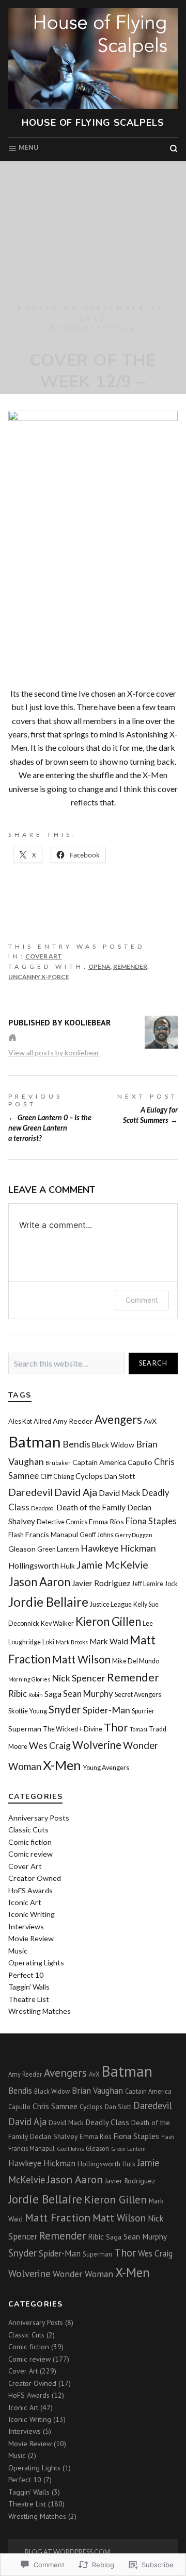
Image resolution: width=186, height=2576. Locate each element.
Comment (142, 1300)
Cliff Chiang (57, 1477)
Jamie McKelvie (112, 1564)
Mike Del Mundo (136, 1661)
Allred (42, 1421)
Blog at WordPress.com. (68, 2552)
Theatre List (29, 1999)
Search (153, 1363)
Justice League (111, 1604)
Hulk (68, 1566)
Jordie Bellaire (48, 1602)
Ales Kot (20, 1421)
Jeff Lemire (148, 1584)
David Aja (76, 1492)
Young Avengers (106, 1768)
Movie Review (31, 1938)
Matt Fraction (58, 2217)
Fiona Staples (151, 1521)
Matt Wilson (81, 1659)
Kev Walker (57, 1623)
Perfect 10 (26, 1975)
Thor (116, 1727)
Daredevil (30, 1492)
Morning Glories (29, 1679)
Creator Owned (35, 1878)
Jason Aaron (39, 1582)
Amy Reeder (73, 1421)
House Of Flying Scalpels (93, 123)
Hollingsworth (34, 1565)
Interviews (26, 1926)
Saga (53, 1694)
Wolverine (97, 1745)
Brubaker (58, 1463)
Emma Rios (106, 1521)
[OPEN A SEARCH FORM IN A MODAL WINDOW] (174, 148)
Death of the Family (91, 1507)
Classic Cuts (28, 1830)
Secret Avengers (138, 1695)
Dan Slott (120, 1476)
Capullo (140, 1462)
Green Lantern (58, 1549)
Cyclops (89, 1476)
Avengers (118, 1419)
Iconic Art (25, 1902)
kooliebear (102, 328)
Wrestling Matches (40, 2011)
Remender (130, 966)
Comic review (30, 1854)
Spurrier (143, 1711)
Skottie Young (28, 1711)
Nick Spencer (79, 1678)
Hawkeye (100, 1548)
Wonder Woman (83, 2274)
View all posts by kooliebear (54, 1053)
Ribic (18, 1694)
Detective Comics (62, 1522)
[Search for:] (66, 1364)
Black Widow (113, 1445)
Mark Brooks (72, 1642)
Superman (25, 1729)
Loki (48, 1642)
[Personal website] (12, 1037)
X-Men (62, 1765)
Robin (36, 1695)
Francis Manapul (52, 1534)
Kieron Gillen (108, 1621)
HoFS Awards (30, 1890)
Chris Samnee (55, 2106)
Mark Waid (109, 1641)
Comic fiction (30, 1842)
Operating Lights (36, 1963)
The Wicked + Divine (73, 1729)
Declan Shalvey (54, 2136)
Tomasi (138, 1729)
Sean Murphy (88, 1694)
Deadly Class (107, 2122)
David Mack (120, 1493)
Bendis (76, 1444)
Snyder (65, 1709)
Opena (99, 966)
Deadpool (43, 1508)
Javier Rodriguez (101, 1583)
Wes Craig (50, 1745)
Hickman (138, 1548)
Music (18, 1951)
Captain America (99, 1462)
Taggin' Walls (29, 1987)
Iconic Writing (32, 1914)
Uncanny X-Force (39, 977)
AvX (150, 1421)
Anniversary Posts (39, 1818)
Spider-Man (106, 1710)
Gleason (22, 1549)
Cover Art (44, 956)
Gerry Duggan (134, 1535)
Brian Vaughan (97, 2091)
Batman (35, 1442)
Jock (171, 1584)
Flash (16, 1535)
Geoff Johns (97, 1535)
